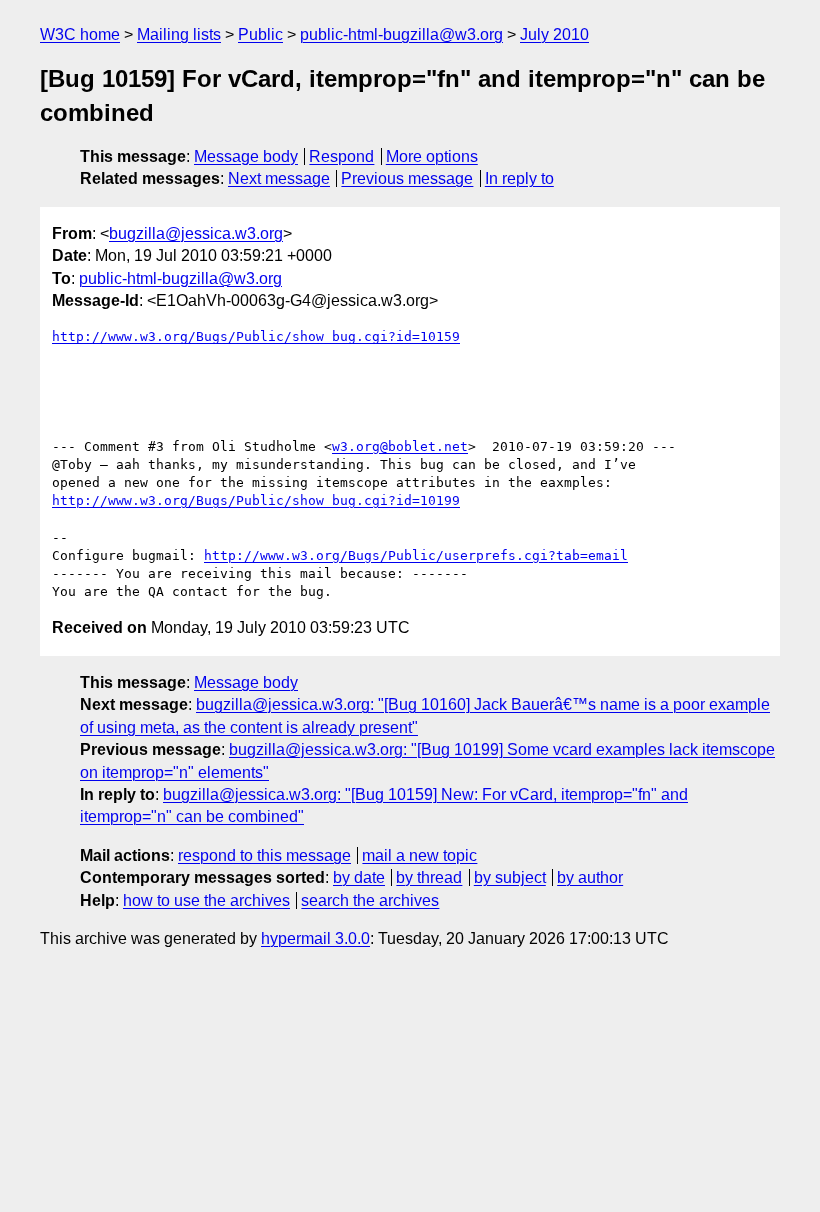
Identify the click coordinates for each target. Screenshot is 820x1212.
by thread (429, 877)
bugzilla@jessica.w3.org (196, 233)
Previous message (407, 178)
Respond (341, 156)
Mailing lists (179, 34)
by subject (510, 877)
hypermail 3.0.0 (315, 938)
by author (590, 877)
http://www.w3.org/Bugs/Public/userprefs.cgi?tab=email (416, 555)
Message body (246, 156)
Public (260, 34)
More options (432, 156)
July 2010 (554, 34)
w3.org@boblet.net (400, 446)
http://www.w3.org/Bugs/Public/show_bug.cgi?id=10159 (256, 336)
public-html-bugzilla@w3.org (401, 34)
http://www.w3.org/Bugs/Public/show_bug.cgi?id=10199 (256, 500)
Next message (279, 178)
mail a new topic (419, 855)
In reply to (519, 178)
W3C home (80, 34)
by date (359, 877)
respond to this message (264, 855)
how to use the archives (206, 900)
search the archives (370, 900)
